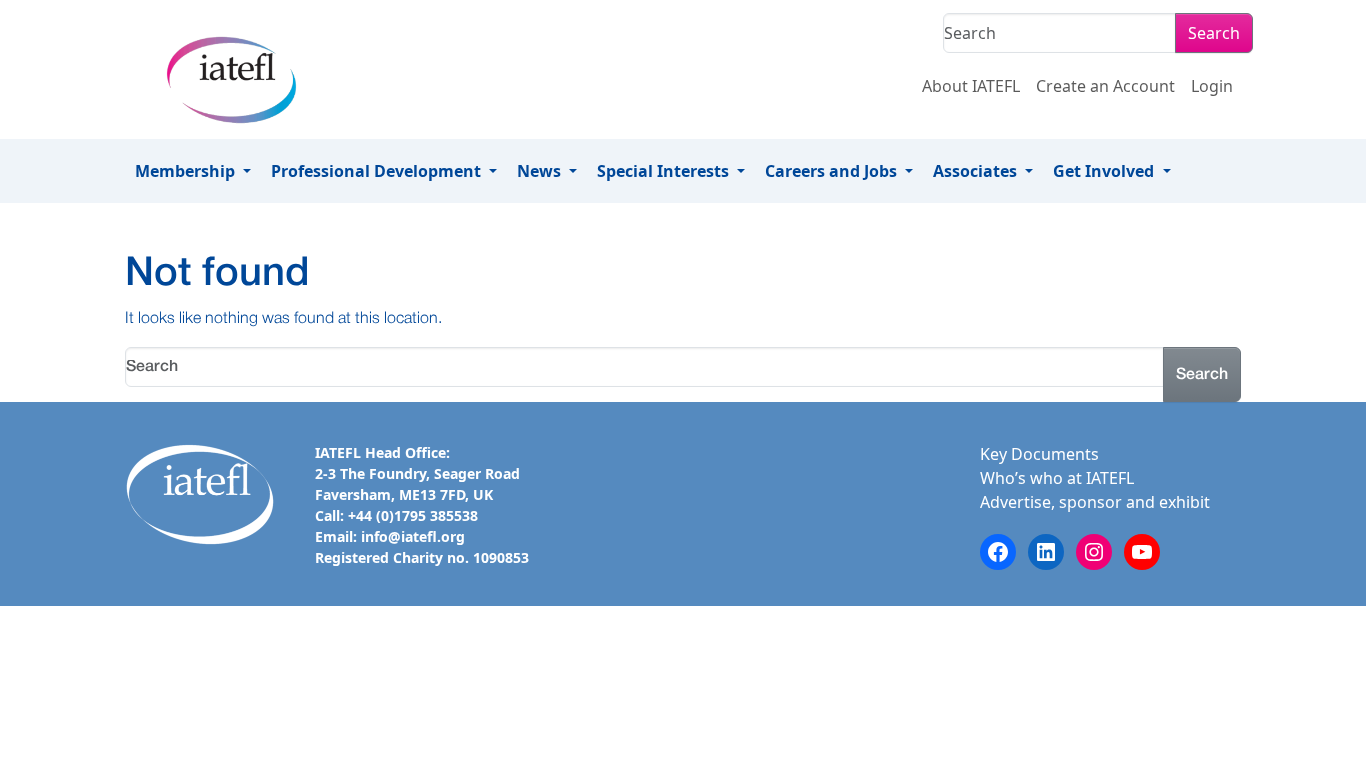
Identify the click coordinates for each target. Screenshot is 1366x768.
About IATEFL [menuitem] (971, 86)
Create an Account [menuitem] (1105, 86)
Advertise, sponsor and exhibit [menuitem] (1095, 502)
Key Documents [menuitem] (1039, 454)
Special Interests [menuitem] (665, 171)
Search (1214, 33)
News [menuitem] (541, 171)
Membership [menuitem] (187, 171)
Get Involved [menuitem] (1105, 171)
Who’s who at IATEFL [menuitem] (1057, 478)
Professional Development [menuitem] (378, 171)
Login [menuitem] (1212, 86)
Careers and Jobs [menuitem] (833, 171)
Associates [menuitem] (977, 171)
